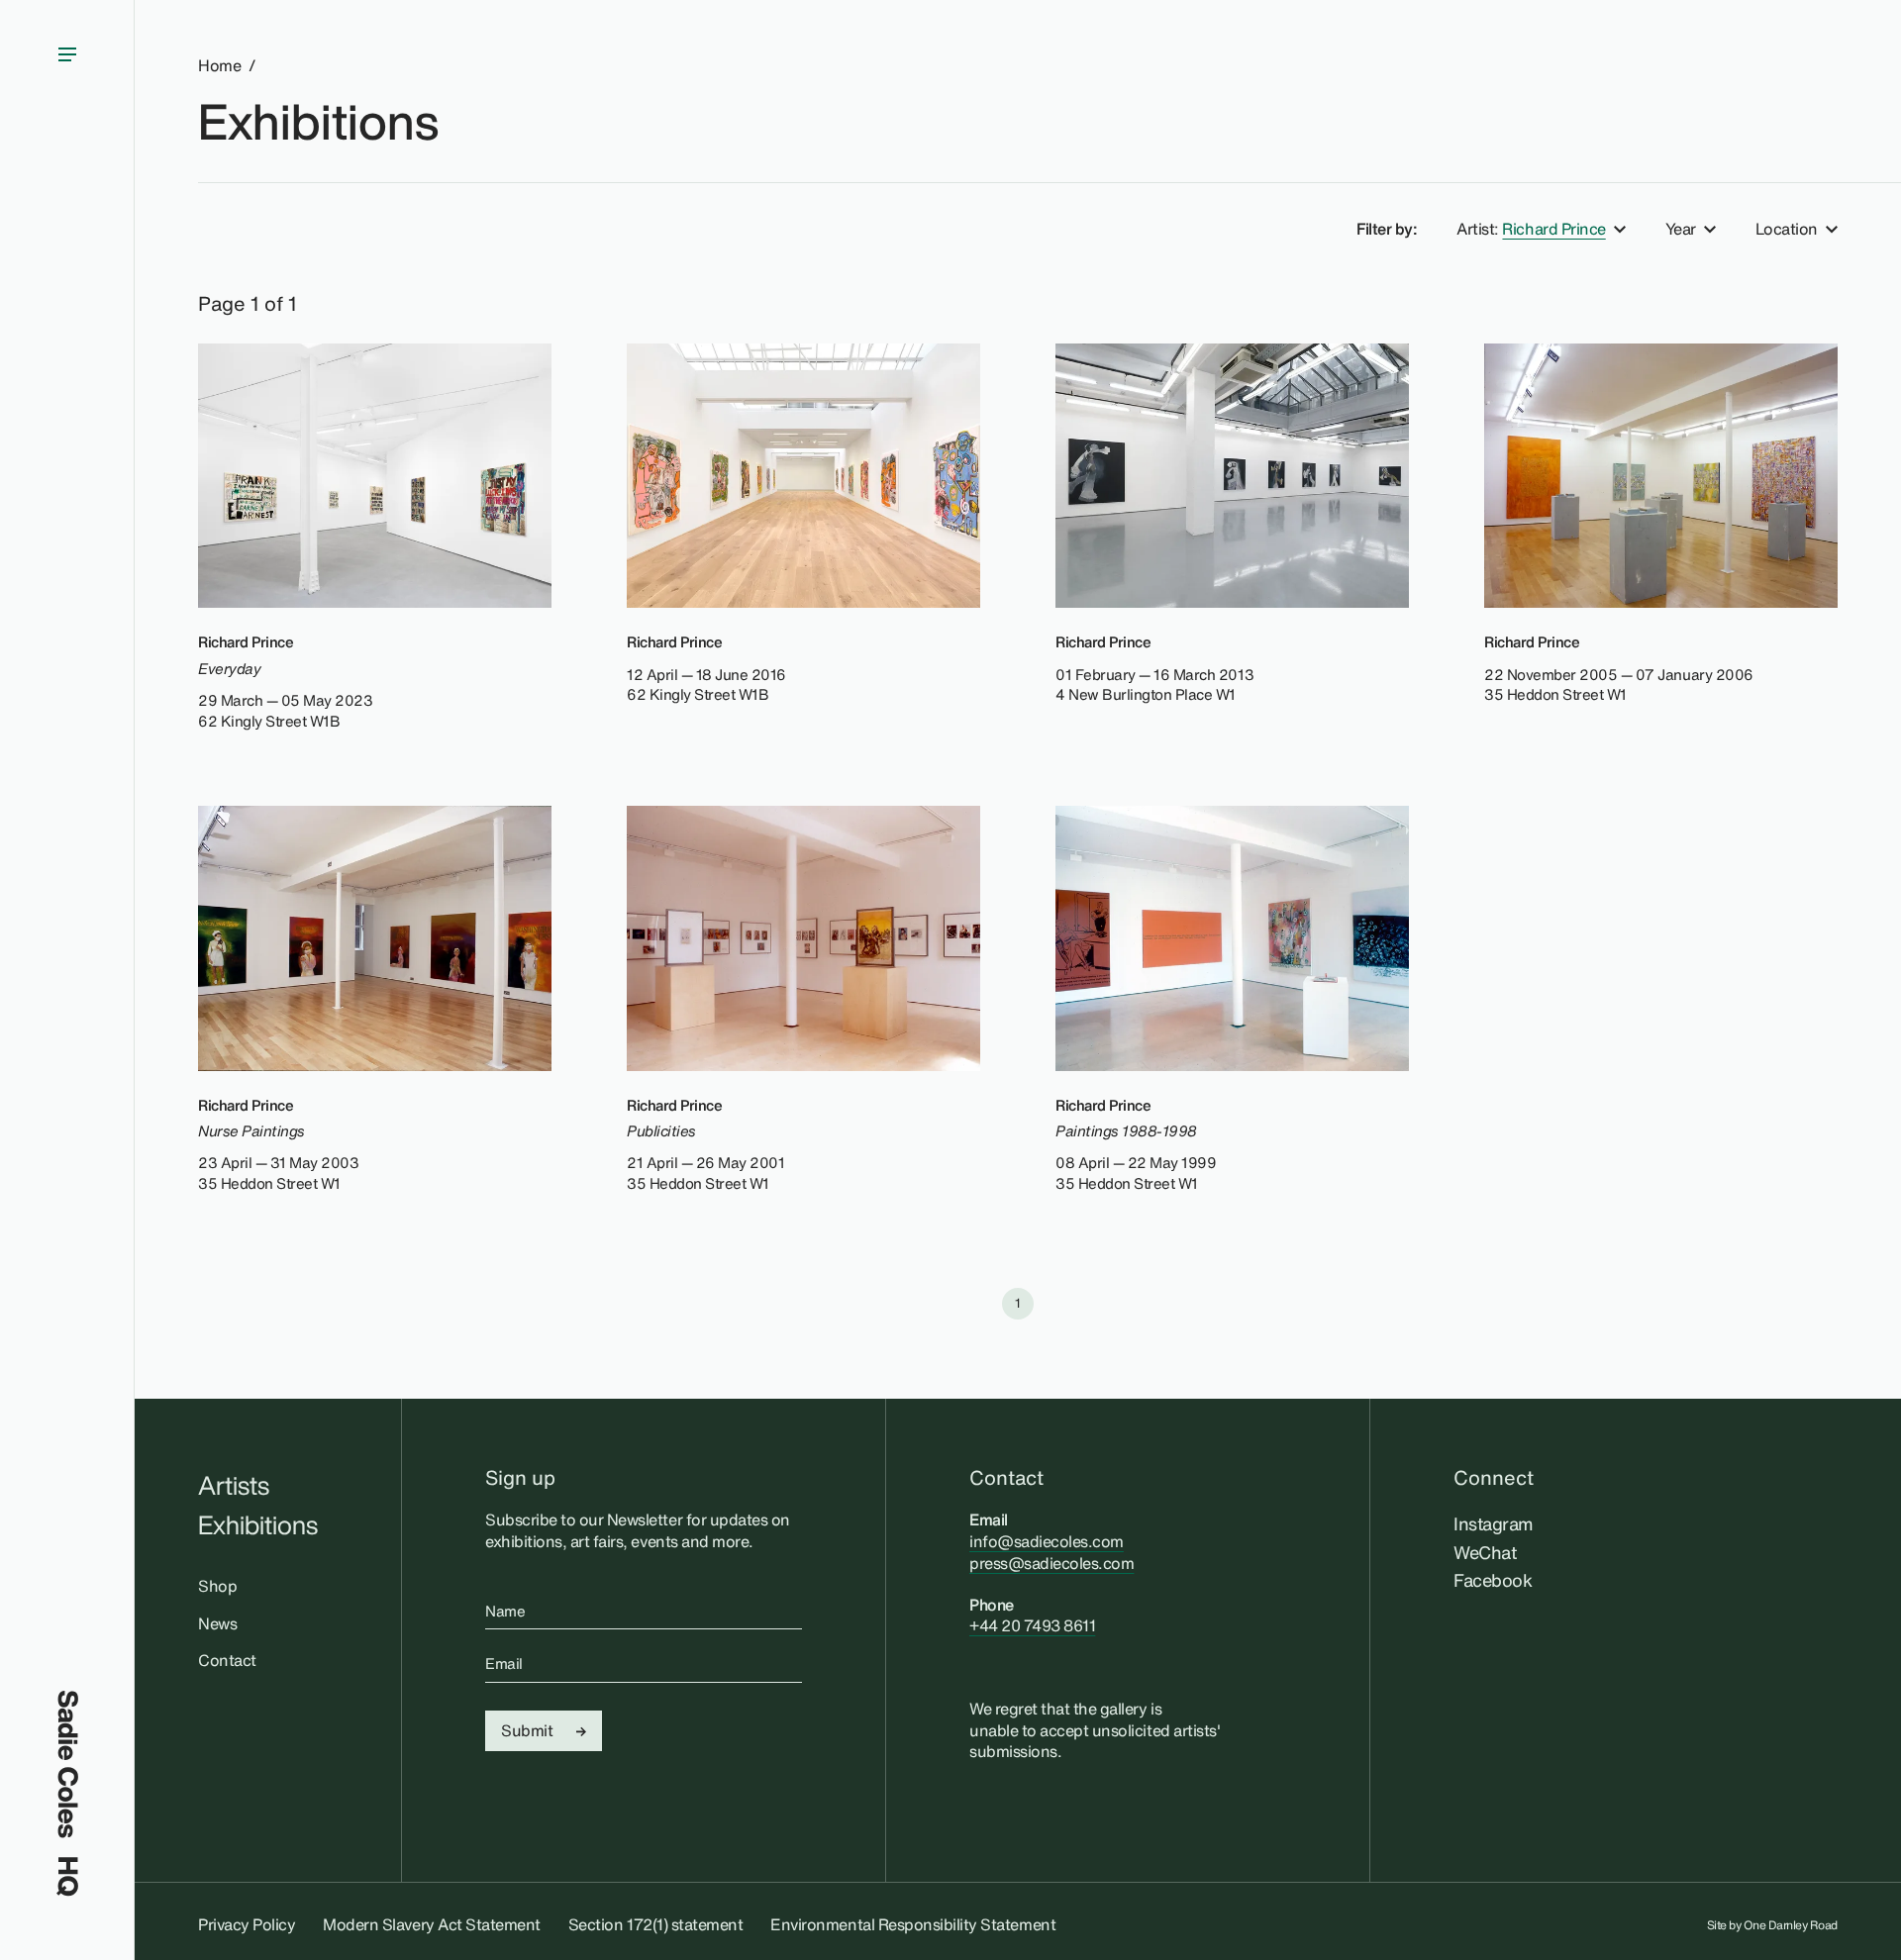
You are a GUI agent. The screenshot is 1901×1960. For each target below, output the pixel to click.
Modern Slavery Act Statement (432, 1924)
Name (505, 1611)
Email (504, 1663)
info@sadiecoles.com (1047, 1541)
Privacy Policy (247, 1924)
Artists (234, 1485)
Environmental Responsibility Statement (913, 1924)
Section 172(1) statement (655, 1924)
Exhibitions (318, 121)
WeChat (1485, 1552)
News (217, 1623)
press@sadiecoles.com (1051, 1563)
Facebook (1493, 1580)
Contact (227, 1660)
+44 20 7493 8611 (1032, 1625)
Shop (217, 1586)
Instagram (1494, 1523)
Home (219, 66)
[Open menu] (67, 845)
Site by (1773, 1925)
